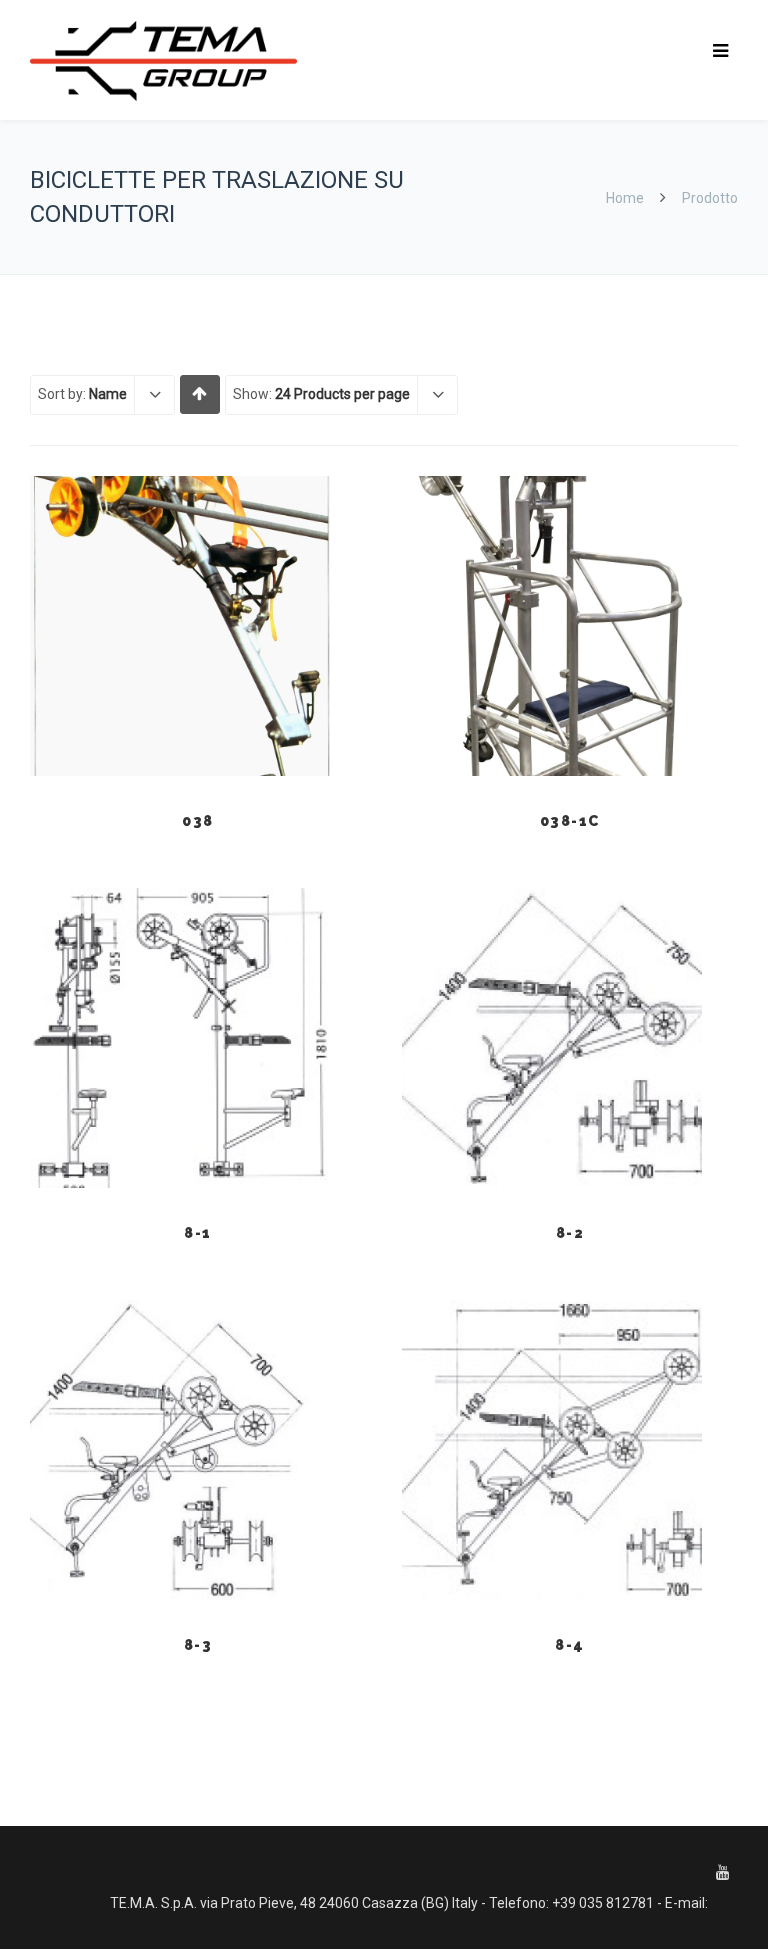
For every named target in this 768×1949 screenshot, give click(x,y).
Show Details (198, 726)
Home (625, 198)
